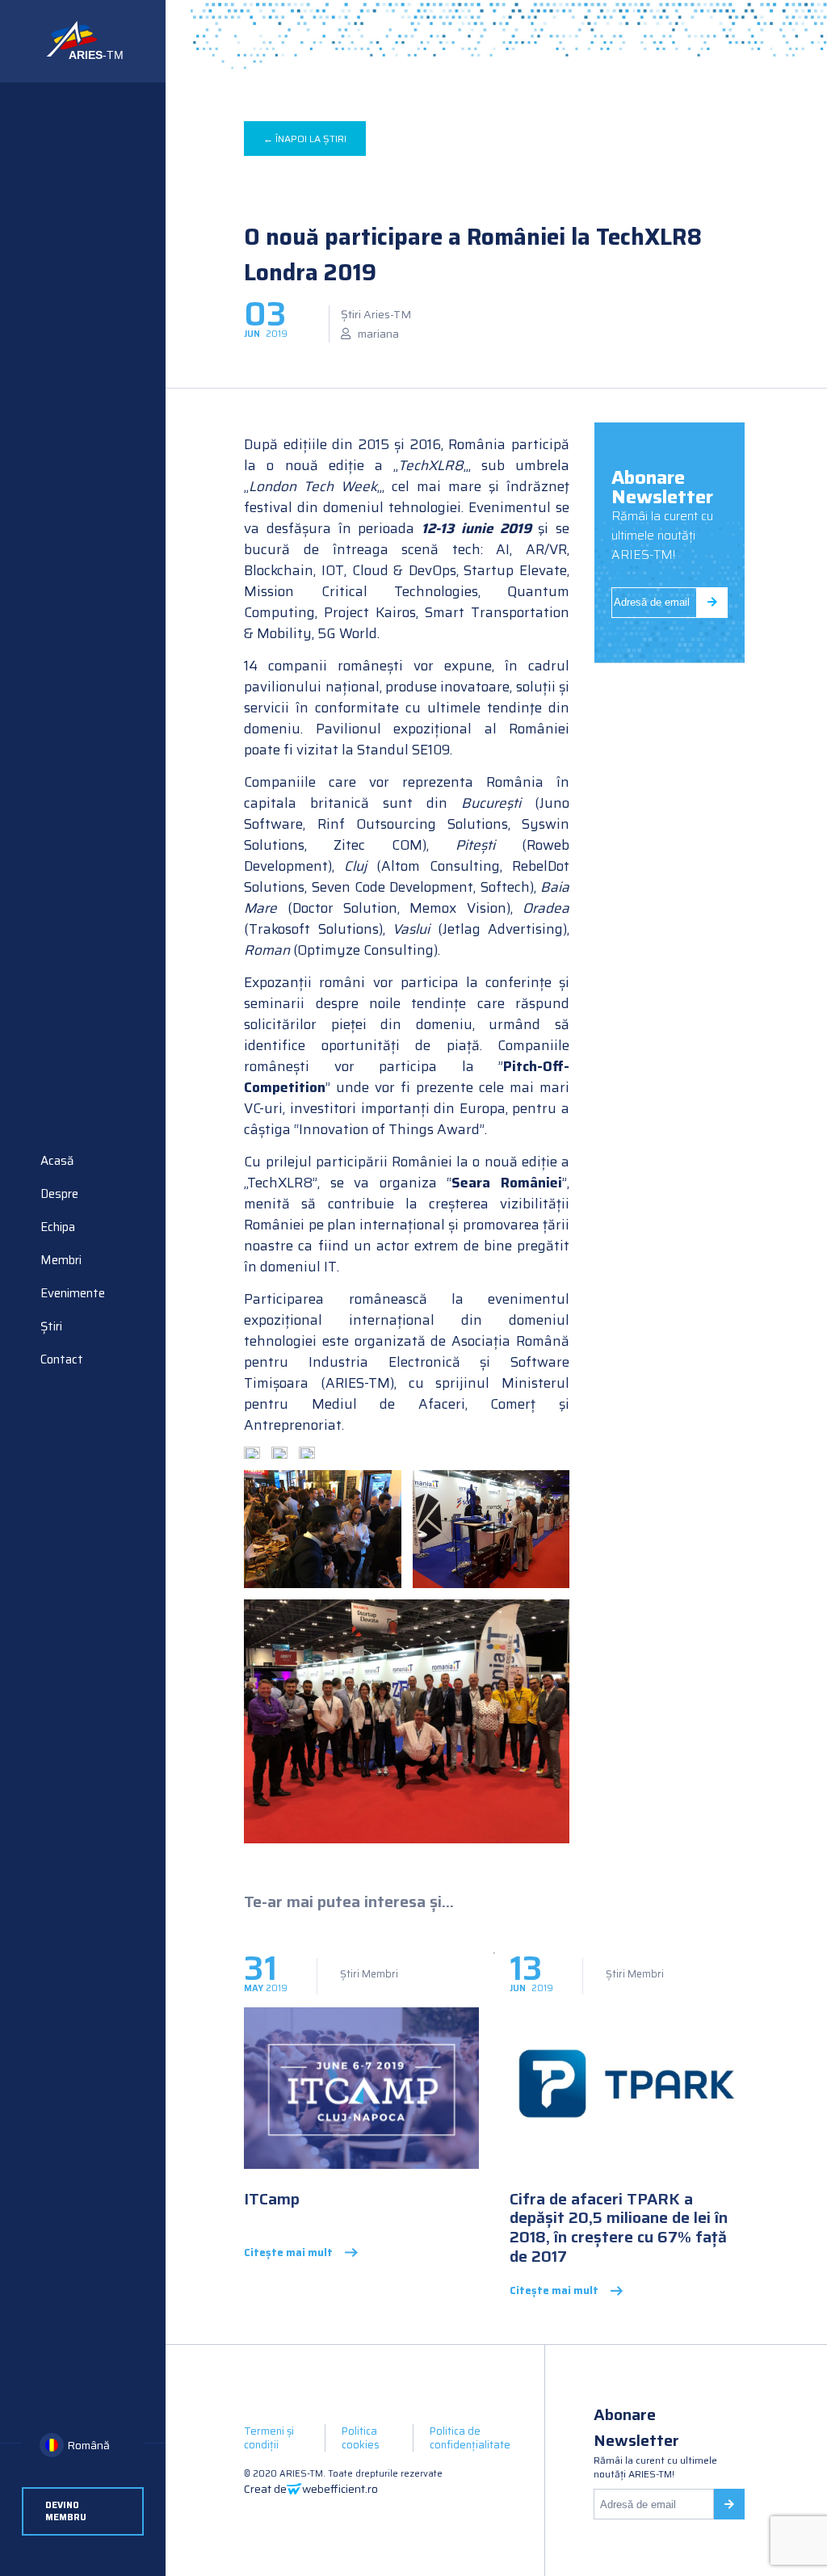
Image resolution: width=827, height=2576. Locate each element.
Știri (51, 1326)
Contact (62, 1359)
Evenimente (73, 1293)
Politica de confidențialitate (470, 2438)
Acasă (57, 1161)
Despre (59, 1194)
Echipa (58, 1227)
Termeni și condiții (269, 2438)
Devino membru (66, 2511)
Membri (61, 1260)
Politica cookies (361, 2438)
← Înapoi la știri (305, 139)
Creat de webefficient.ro (311, 2489)
